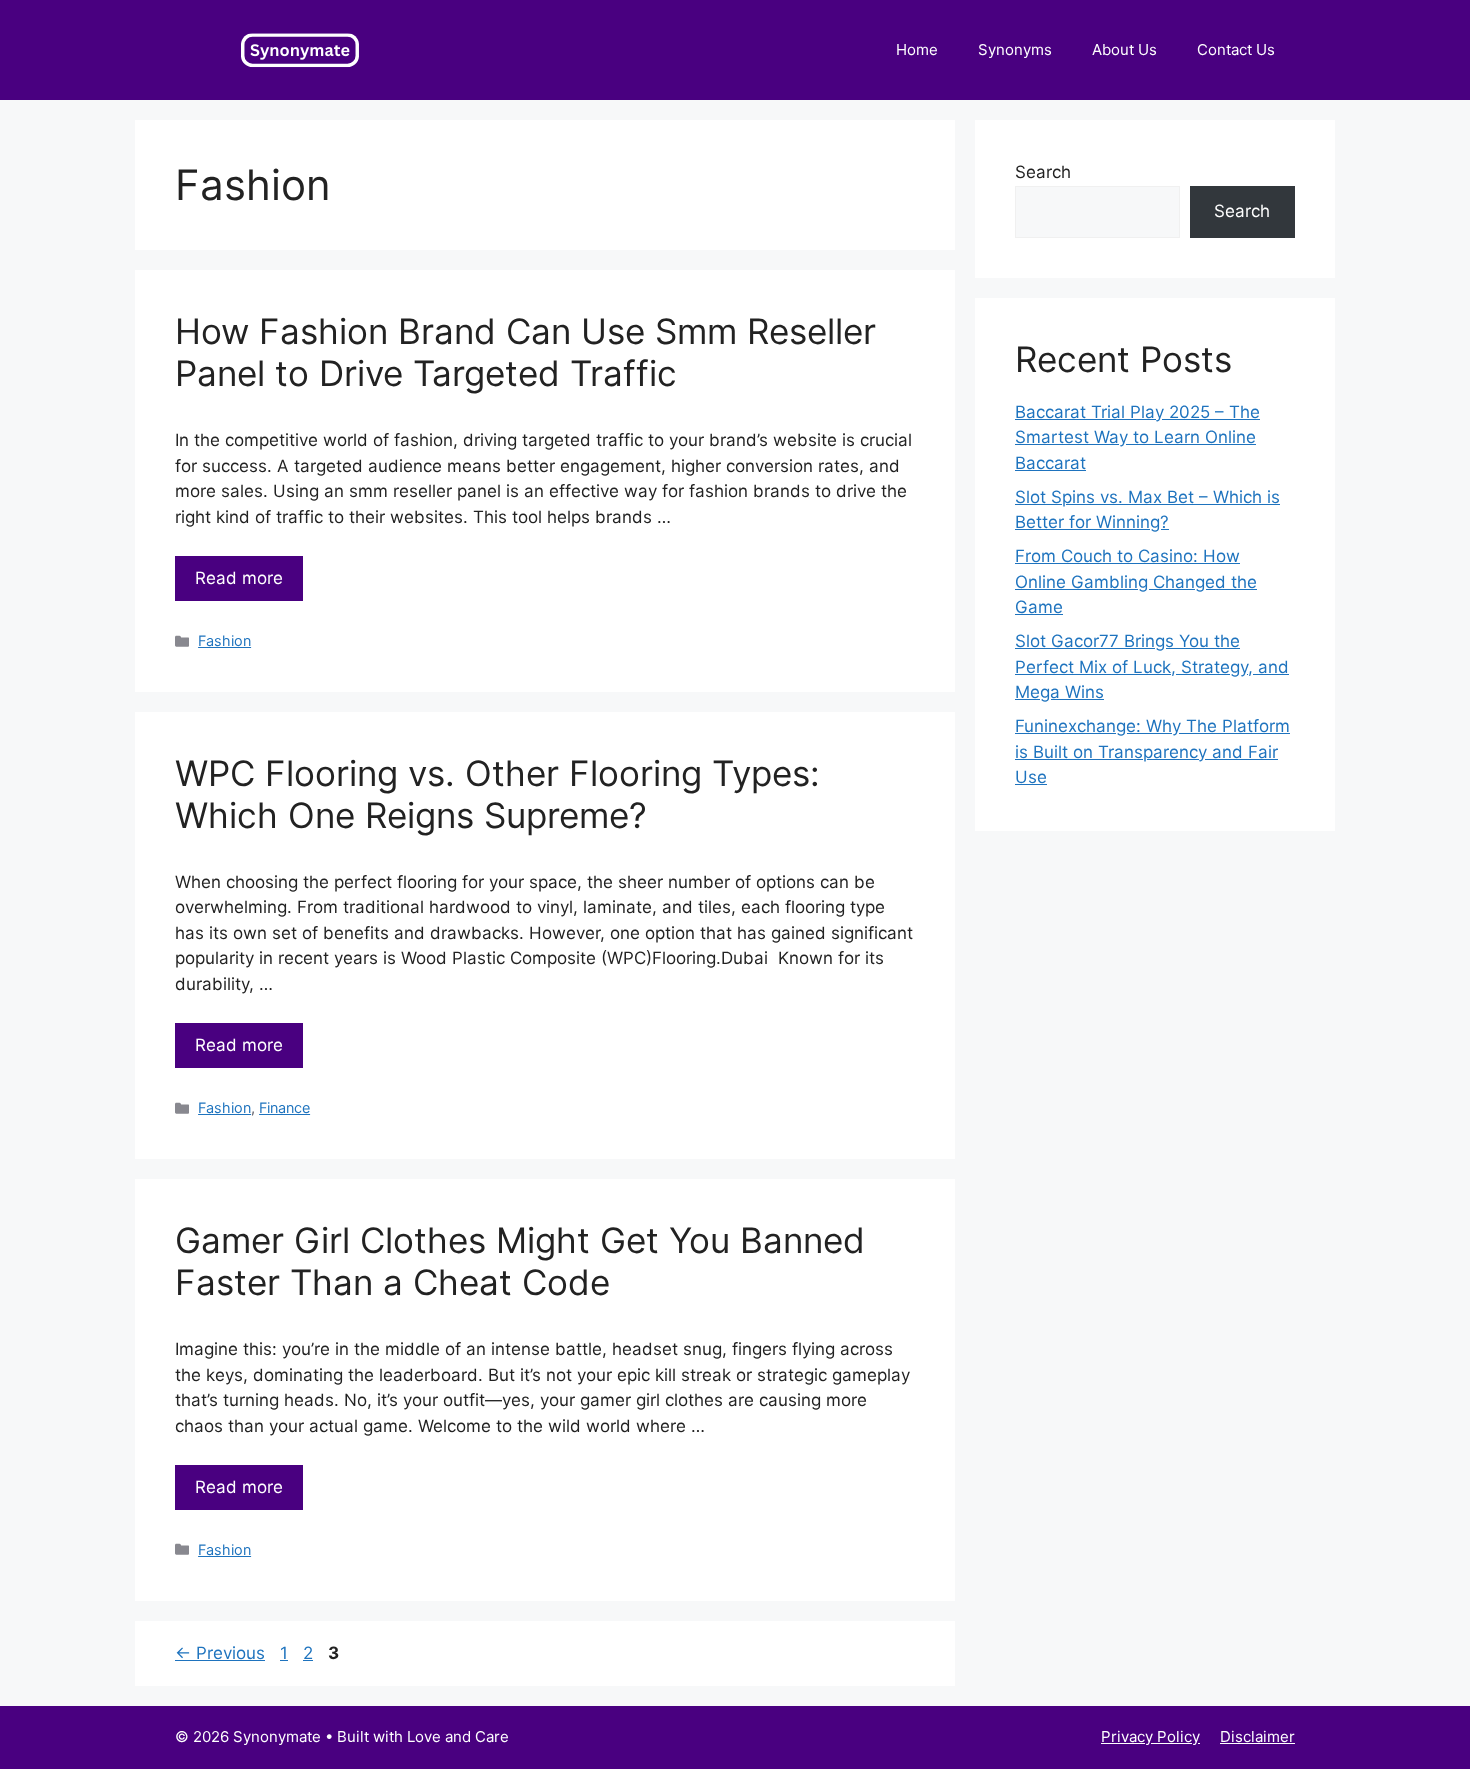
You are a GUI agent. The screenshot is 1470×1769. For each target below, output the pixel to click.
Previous (220, 1653)
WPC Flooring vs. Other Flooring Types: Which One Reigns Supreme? (497, 794)
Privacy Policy (1150, 1736)
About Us (1124, 49)
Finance (284, 1107)
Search (1043, 172)
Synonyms (1015, 49)
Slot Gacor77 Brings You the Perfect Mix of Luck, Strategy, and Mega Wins (1152, 666)
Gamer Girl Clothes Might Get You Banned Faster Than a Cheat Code (520, 1261)
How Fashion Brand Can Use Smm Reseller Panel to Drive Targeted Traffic (525, 352)
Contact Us (1236, 49)
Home (917, 49)
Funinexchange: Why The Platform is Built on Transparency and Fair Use (1152, 751)
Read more (239, 578)
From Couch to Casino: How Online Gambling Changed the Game (1136, 581)
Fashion (224, 640)
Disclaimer (1257, 1736)
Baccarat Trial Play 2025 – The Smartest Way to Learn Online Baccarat (1137, 437)
